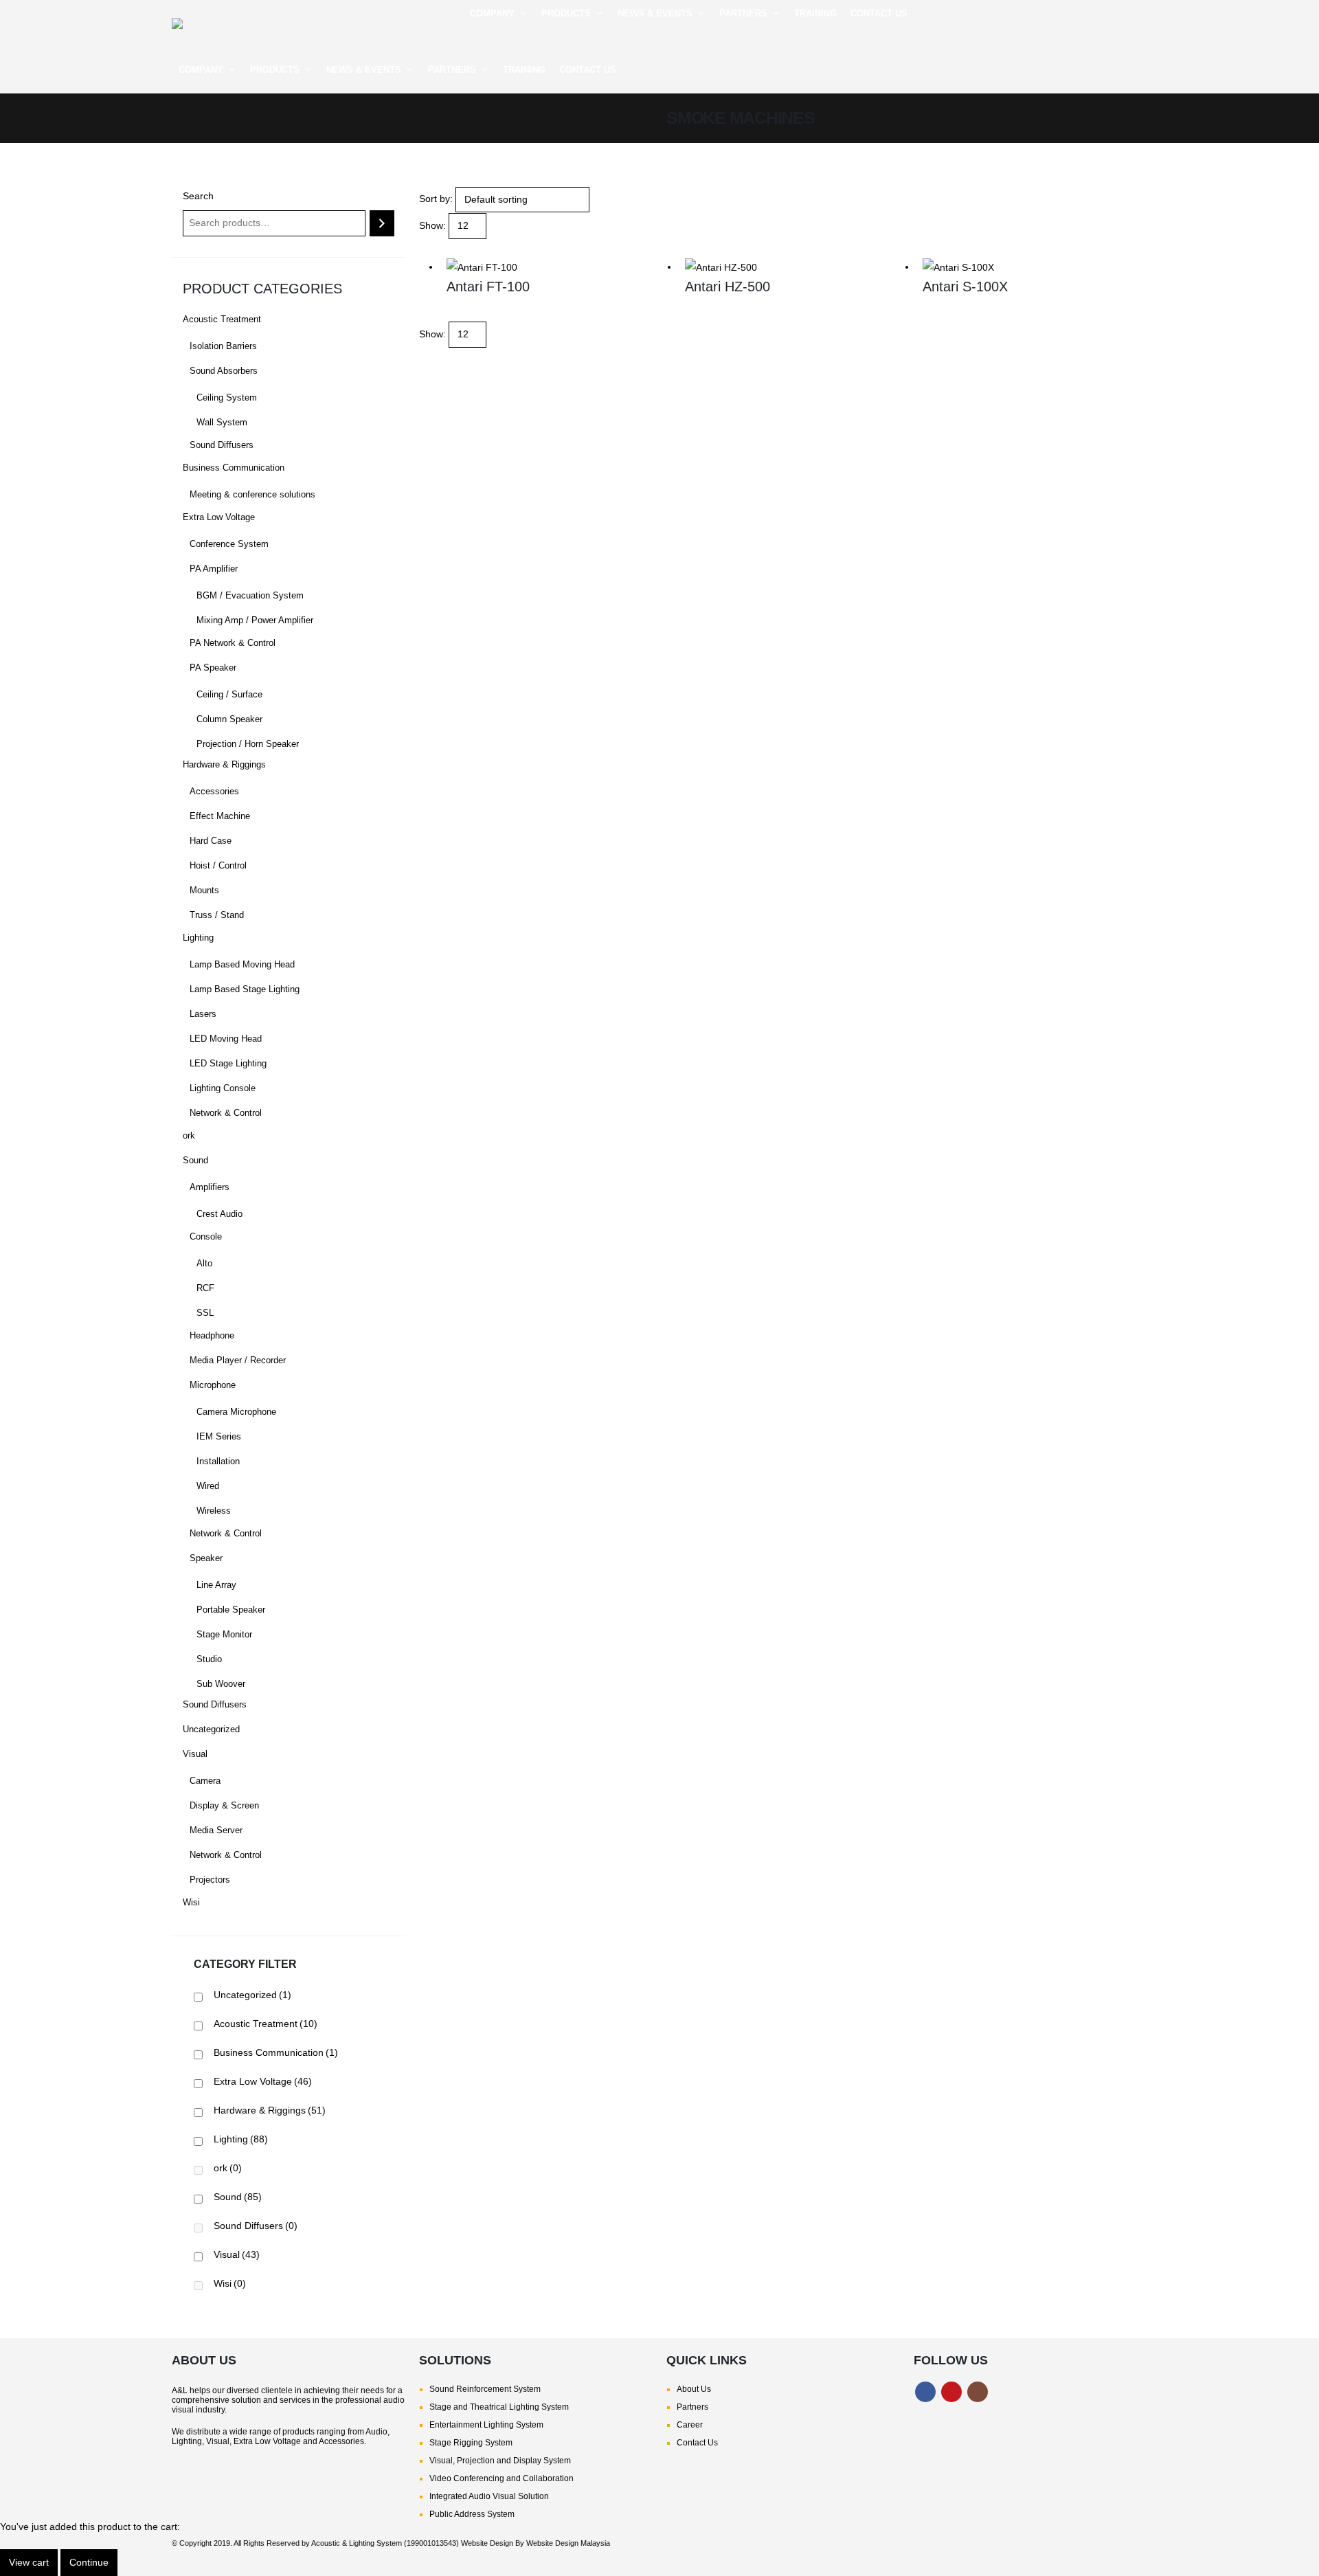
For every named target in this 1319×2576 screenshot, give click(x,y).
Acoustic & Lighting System (357, 2543)
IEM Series (219, 1437)
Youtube (951, 2392)
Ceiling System (227, 398)
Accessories (214, 792)
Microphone (213, 1385)
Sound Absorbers (224, 371)
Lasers (203, 1014)
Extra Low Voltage (219, 517)
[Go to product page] (559, 267)
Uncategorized (211, 1729)
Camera (205, 1781)
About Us (694, 2389)
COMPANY (492, 13)
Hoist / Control (218, 866)
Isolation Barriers (223, 346)
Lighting (198, 938)
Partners (692, 2407)
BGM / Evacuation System (250, 596)
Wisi (191, 1903)
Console (206, 1237)
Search (198, 196)
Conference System (229, 544)
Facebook (925, 2392)
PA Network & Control (233, 643)
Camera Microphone (236, 1412)
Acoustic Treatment (222, 320)
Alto (204, 1264)
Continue (89, 2562)
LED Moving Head (226, 1039)
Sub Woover (221, 1684)
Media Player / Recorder (238, 1360)
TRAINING (815, 13)
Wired (208, 1486)
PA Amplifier (214, 569)
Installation (218, 1461)
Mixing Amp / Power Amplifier (255, 620)
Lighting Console (223, 1088)
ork (189, 1136)
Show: (432, 225)
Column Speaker (229, 719)
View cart (29, 2562)
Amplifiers (210, 1187)
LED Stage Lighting (228, 1064)
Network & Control (226, 1113)
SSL (205, 1313)
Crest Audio (219, 1214)
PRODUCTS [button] (566, 13)
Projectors (210, 1880)
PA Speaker (213, 668)
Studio (209, 1659)
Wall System (222, 423)
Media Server (216, 1830)
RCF (205, 1288)
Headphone (212, 1336)
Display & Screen (224, 1806)
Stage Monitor (224, 1635)
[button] (1137, 37)
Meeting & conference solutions (252, 495)
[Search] (382, 223)
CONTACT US (879, 13)
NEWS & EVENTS (655, 13)
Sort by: (436, 199)
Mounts (204, 891)
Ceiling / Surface (229, 695)
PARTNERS (743, 13)
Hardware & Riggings (224, 765)
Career (690, 2425)
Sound (195, 1161)
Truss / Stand (217, 915)
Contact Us (697, 2443)
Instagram (978, 2392)
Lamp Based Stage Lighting (245, 989)
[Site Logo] (268, 23)
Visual (195, 1754)
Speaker (206, 1558)
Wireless (214, 1511)
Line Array (216, 1585)
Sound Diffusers (222, 445)
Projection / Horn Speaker (248, 744)
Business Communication (234, 468)
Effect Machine (220, 816)
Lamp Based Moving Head (242, 965)
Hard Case (211, 841)
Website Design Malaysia (568, 2543)
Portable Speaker (231, 1610)
